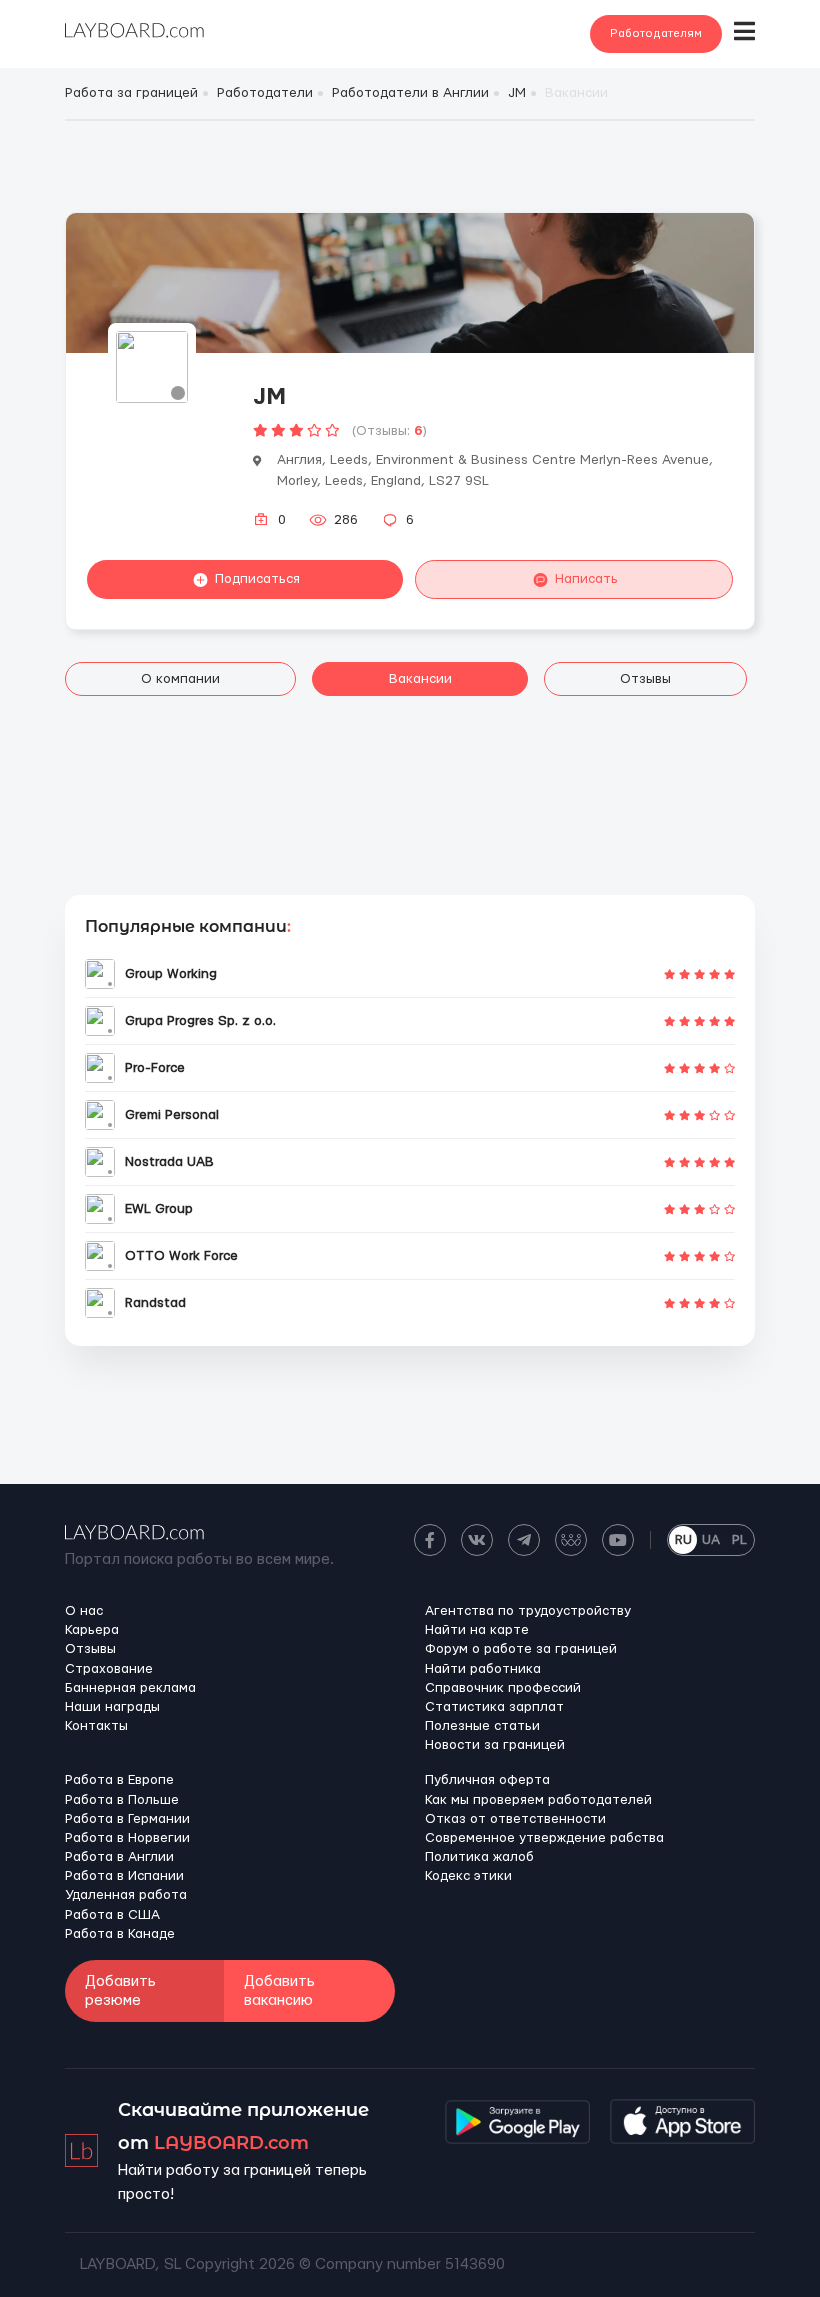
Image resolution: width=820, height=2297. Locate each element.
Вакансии (420, 679)
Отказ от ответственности (515, 1819)
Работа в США (112, 1915)
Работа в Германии (127, 1819)
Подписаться (257, 579)
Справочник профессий (503, 1688)
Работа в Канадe (120, 1934)
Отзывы (645, 679)
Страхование (109, 1669)
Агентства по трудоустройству (528, 1611)
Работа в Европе (119, 1780)
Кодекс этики (468, 1876)
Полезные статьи (482, 1726)
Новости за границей (495, 1745)
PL (739, 1540)
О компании (180, 679)
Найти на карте (477, 1630)
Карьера (92, 1630)
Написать (586, 579)
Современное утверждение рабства (544, 1838)
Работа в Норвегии (127, 1838)
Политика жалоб (479, 1857)
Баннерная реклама (130, 1688)
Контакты (96, 1726)
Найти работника (483, 1669)
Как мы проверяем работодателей (538, 1800)
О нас (84, 1611)
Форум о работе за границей (521, 1649)
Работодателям (656, 33)
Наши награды (112, 1707)
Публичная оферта (487, 1780)
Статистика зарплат (494, 1707)
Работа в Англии (119, 1857)
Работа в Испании (124, 1876)
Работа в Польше (122, 1800)
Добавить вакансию (279, 1991)
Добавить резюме (120, 1991)
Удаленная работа (126, 1895)
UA (711, 1540)
